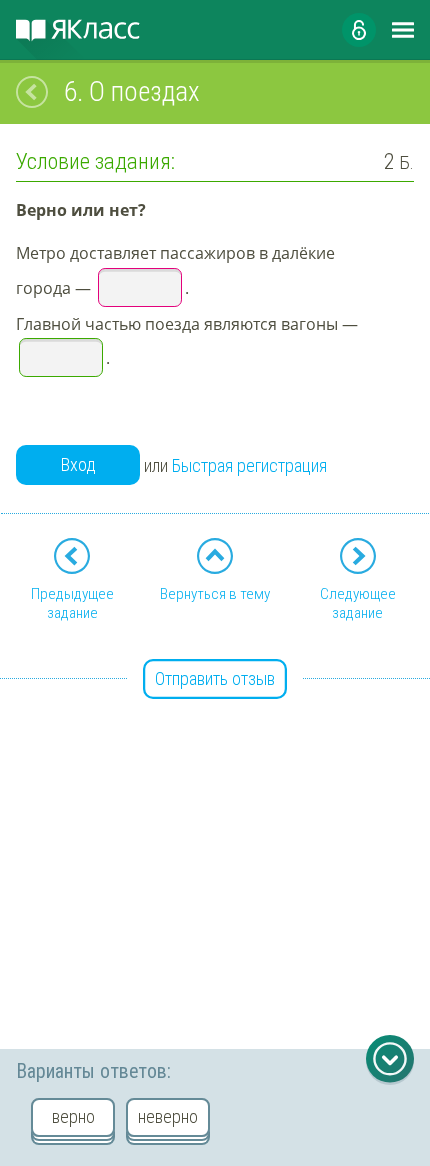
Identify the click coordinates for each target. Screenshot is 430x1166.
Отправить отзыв (215, 678)
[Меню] (403, 30)
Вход (78, 464)
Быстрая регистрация (249, 465)
